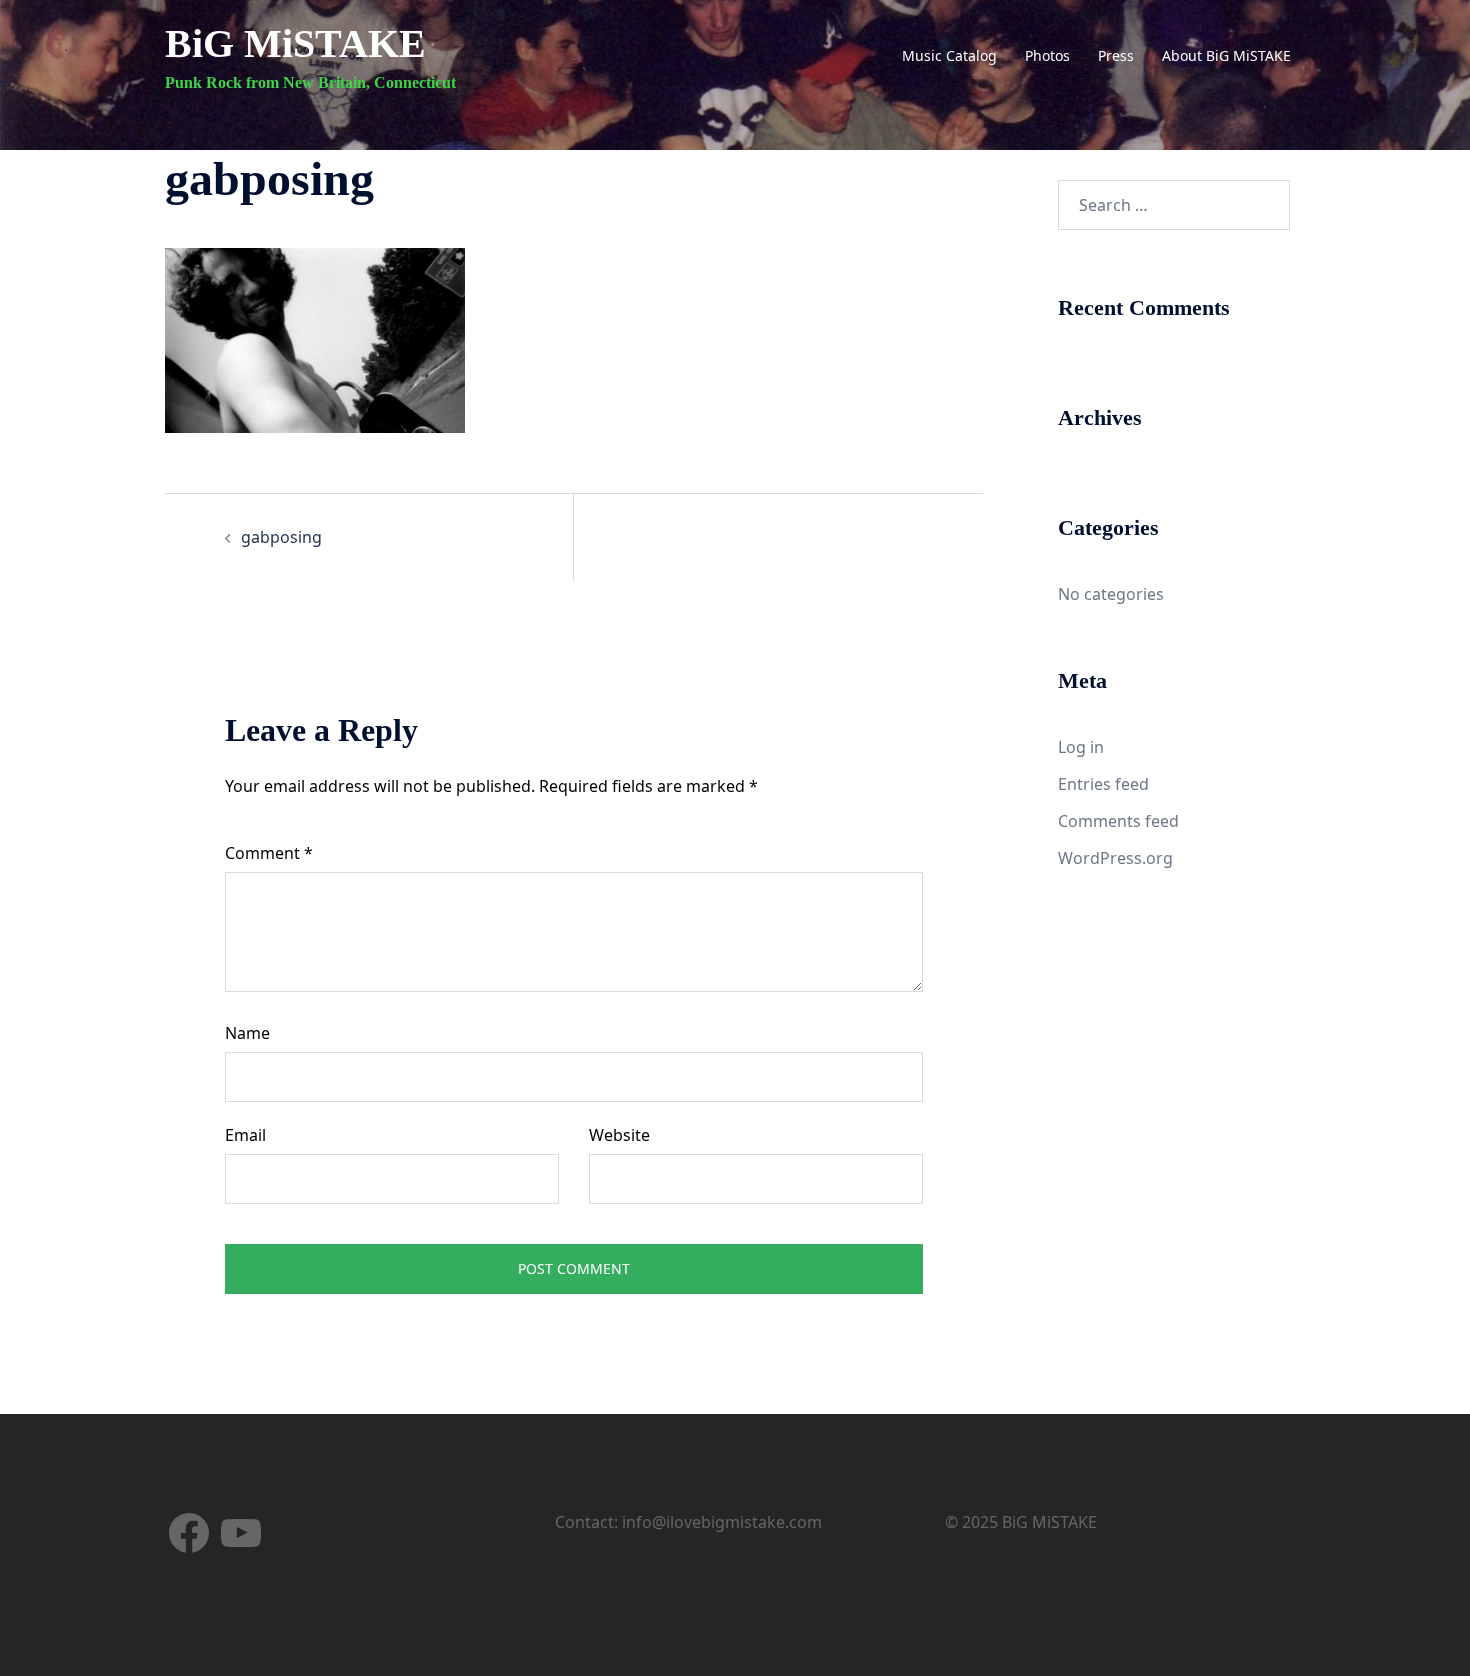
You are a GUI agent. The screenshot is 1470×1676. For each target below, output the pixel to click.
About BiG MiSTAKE (1226, 55)
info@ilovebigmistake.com (722, 1522)
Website (619, 1135)
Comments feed (1118, 821)
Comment (269, 853)
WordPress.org (1115, 858)
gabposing (281, 537)
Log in (1081, 747)
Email (245, 1135)
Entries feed (1103, 784)
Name (247, 1033)
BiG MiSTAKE (295, 43)
